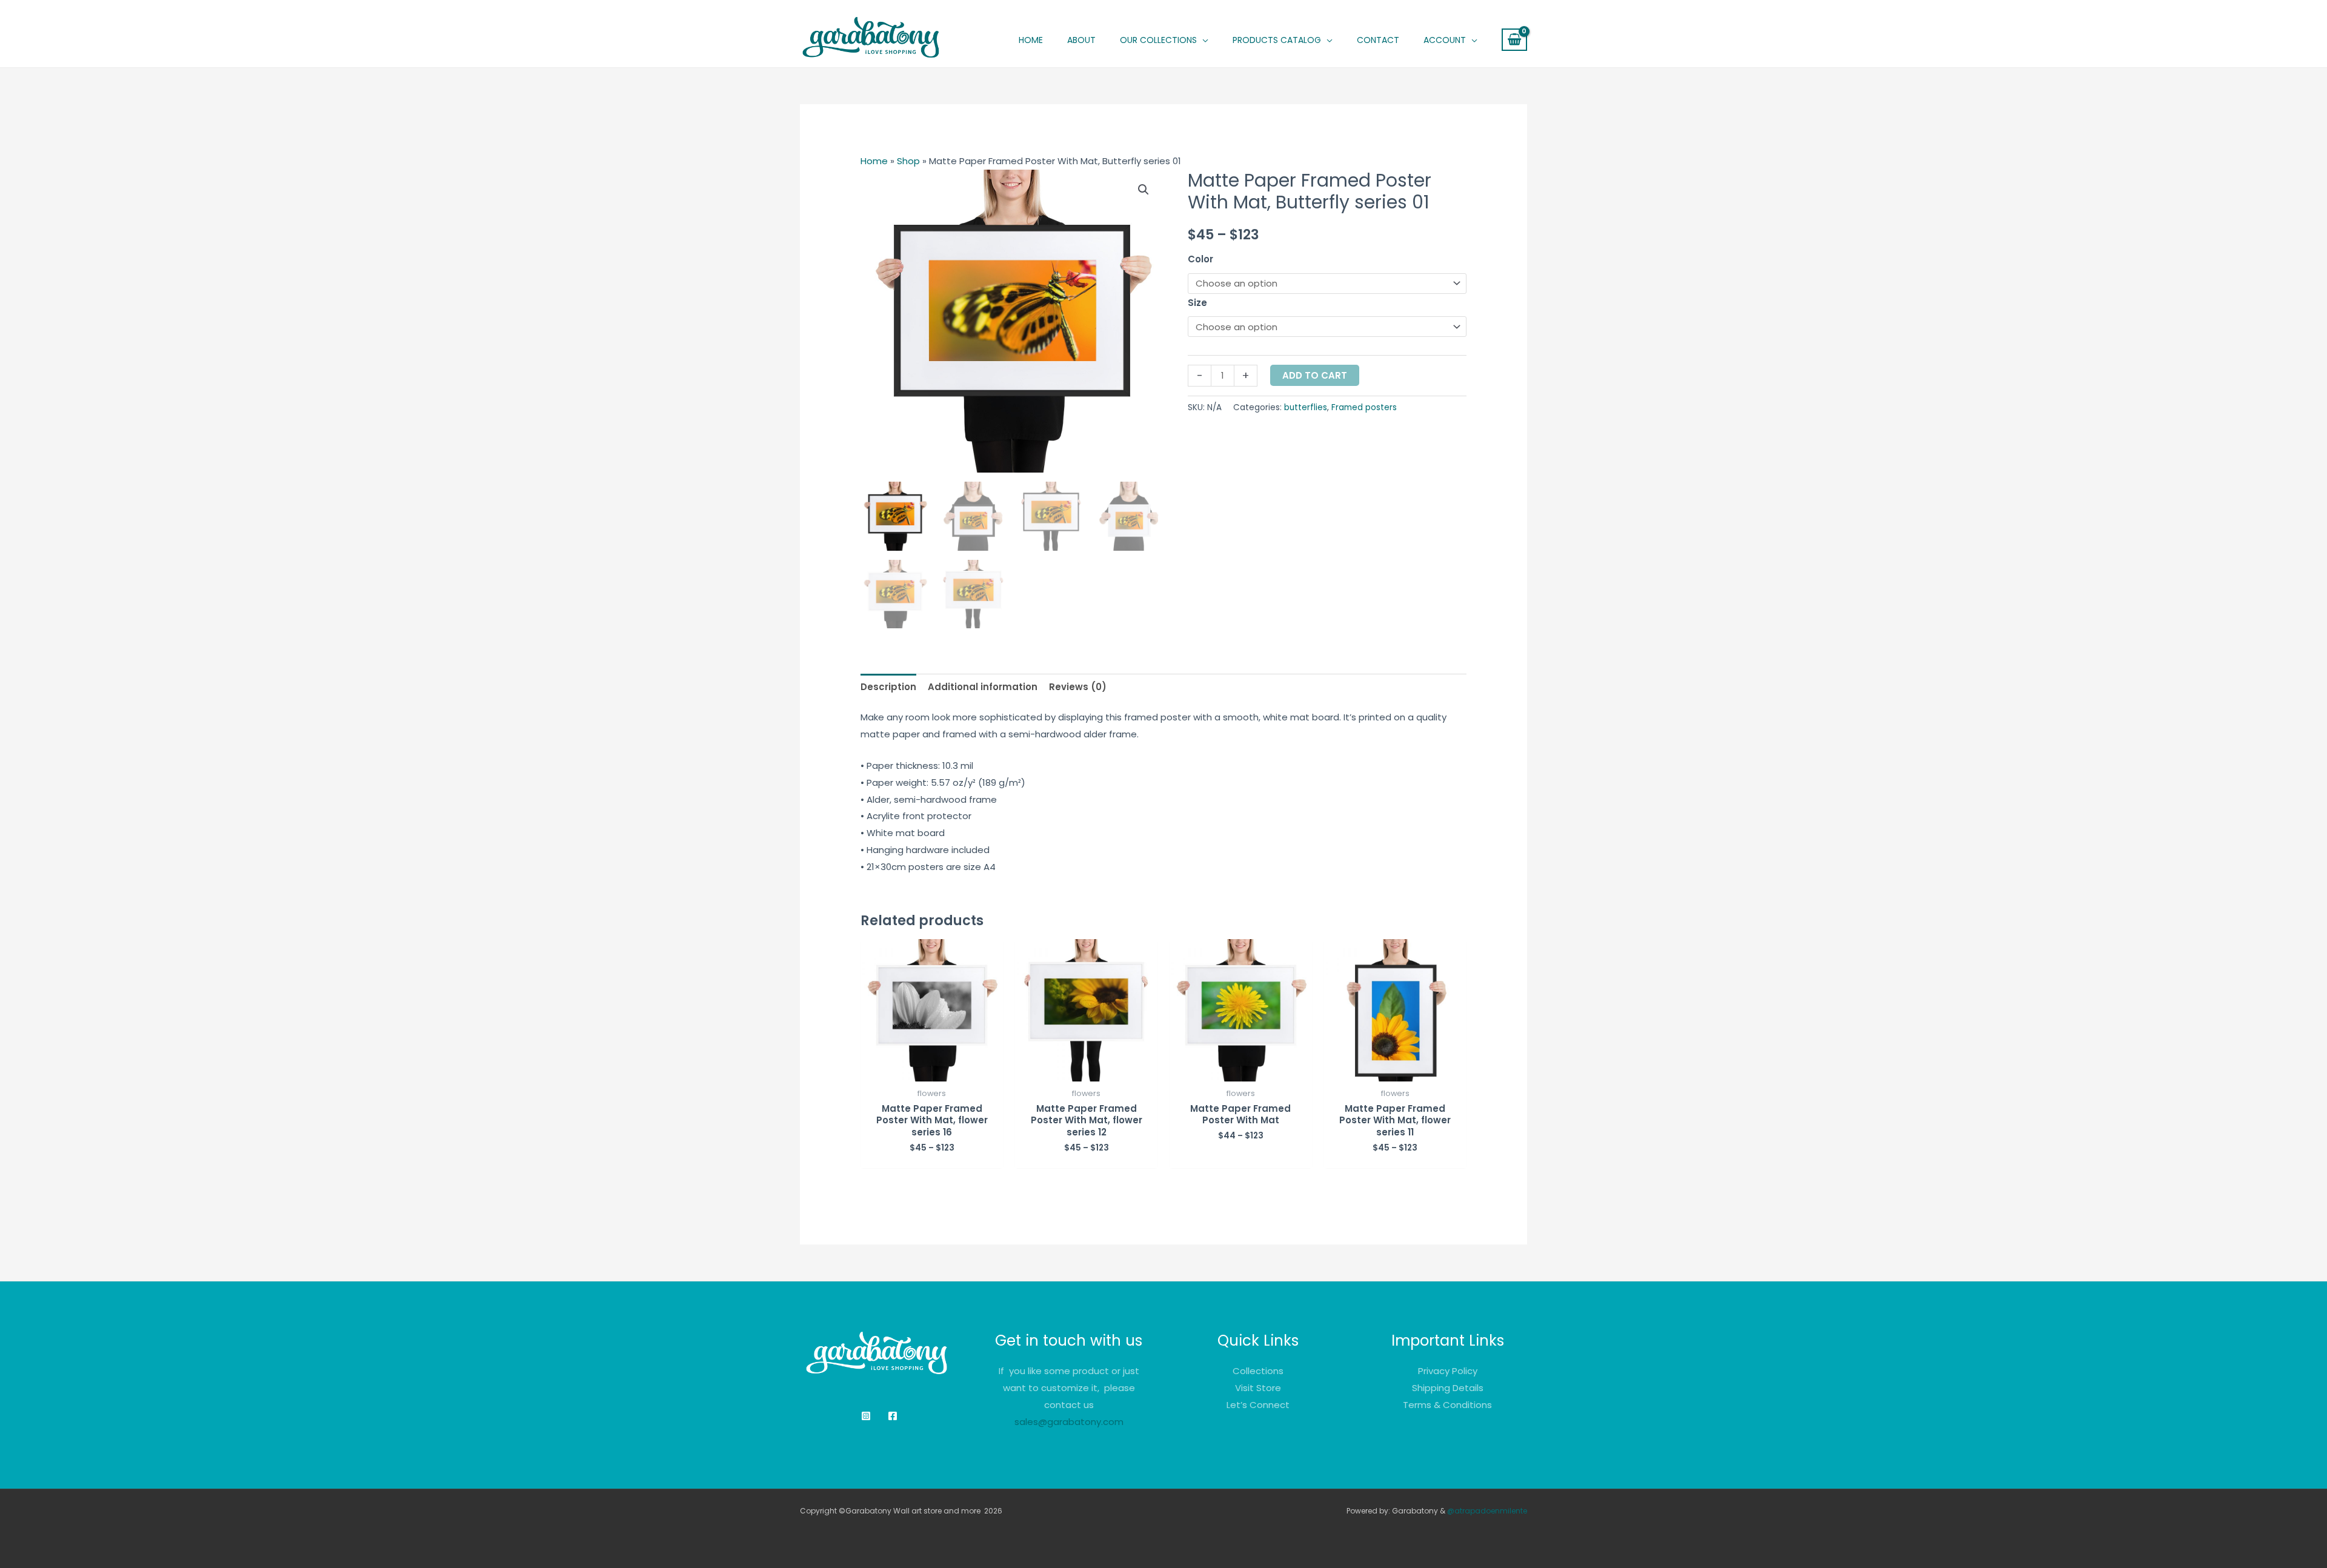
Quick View (932, 1071)
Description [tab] (888, 687)
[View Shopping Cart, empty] (1514, 40)
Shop (908, 161)
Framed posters (1364, 407)
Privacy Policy (1448, 1371)
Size (1197, 303)
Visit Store (1258, 1388)
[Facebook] (893, 1416)
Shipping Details (1448, 1388)
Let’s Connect (1258, 1405)
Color (1200, 259)
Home (874, 161)
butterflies (1306, 407)
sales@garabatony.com (1069, 1422)
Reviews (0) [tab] (1078, 687)
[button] (1164, 40)
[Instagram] (866, 1416)
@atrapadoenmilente (1487, 1511)
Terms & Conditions (1447, 1405)
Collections (1258, 1371)
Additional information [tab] (983, 687)
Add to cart (1315, 375)
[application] (1203, 40)
